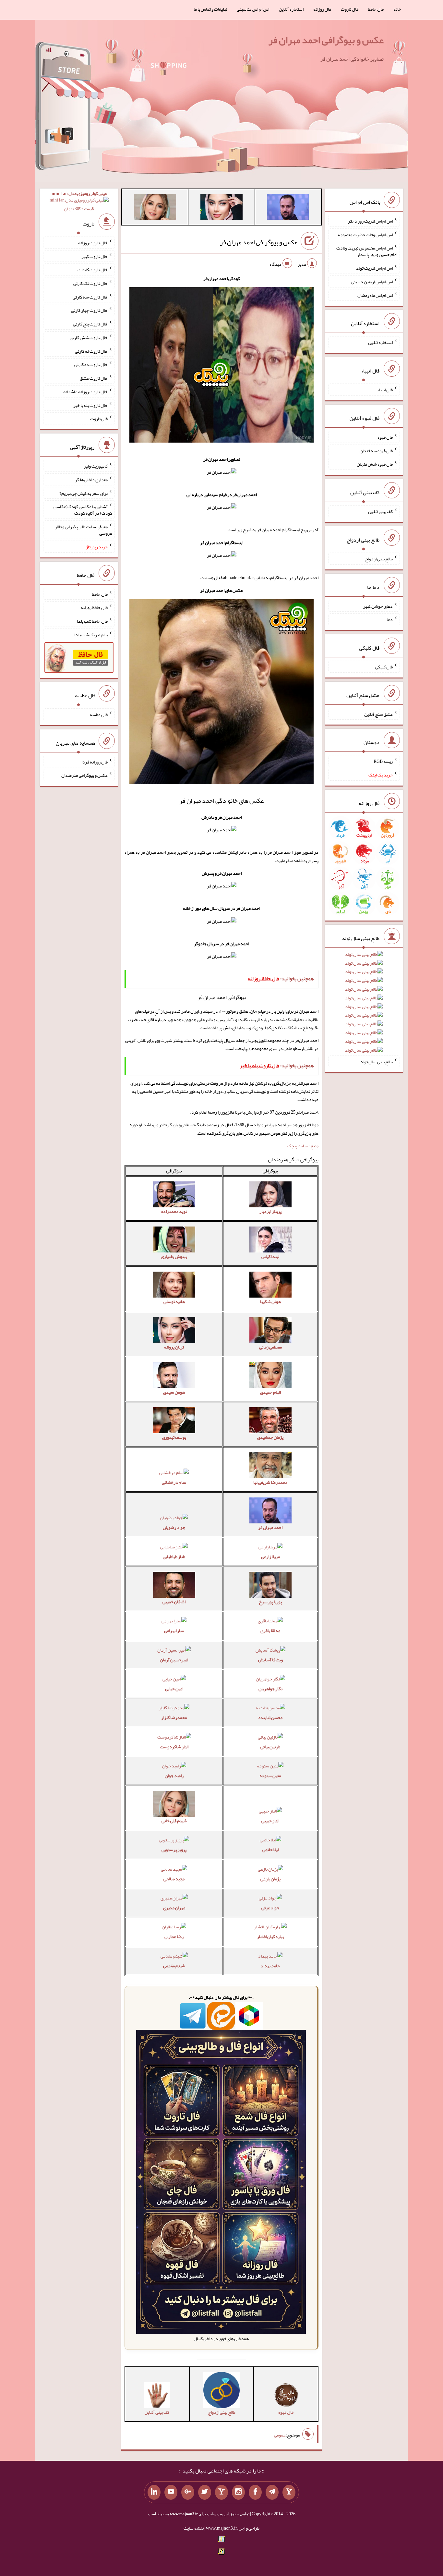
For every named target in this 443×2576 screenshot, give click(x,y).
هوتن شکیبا (270, 1301)
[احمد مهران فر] (288, 208)
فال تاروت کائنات (93, 270)
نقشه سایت (194, 2528)
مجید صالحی (174, 1879)
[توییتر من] (205, 2492)
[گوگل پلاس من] (188, 2492)
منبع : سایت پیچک (303, 1146)
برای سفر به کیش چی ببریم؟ (84, 493)
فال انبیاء (385, 390)
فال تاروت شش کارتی (89, 337)
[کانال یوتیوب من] (171, 2492)
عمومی (280, 2435)
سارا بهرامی (174, 1630)
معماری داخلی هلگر (91, 480)
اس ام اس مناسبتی (253, 9)
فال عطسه (99, 714)
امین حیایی (174, 1689)
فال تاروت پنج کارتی (90, 324)
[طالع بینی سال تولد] (364, 1004)
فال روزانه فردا (95, 762)
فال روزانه (322, 9)
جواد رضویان (174, 1527)
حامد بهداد (270, 1966)
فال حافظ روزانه (94, 607)
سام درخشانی (174, 1482)
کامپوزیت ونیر (96, 466)
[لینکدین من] (154, 2492)
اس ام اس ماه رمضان (375, 295)
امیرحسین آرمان (174, 1660)
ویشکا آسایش (270, 1660)
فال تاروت (350, 9)
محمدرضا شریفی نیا (270, 1482)
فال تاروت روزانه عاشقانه (85, 392)
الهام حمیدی (270, 1392)
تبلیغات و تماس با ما (210, 9)
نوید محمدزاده (174, 1211)
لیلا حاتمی (270, 1850)
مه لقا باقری (270, 1630)
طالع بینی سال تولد (377, 1061)
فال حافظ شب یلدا (92, 621)
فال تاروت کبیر (95, 256)
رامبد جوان (174, 1776)
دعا (390, 619)
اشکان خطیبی (174, 1602)
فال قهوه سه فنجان (376, 450)
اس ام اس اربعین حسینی (372, 282)
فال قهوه (385, 437)
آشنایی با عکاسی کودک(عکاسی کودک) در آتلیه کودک (83, 510)
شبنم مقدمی (174, 1966)
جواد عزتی (270, 1908)
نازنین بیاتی (270, 1747)
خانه (397, 9)
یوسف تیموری (174, 1437)
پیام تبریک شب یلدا (91, 634)
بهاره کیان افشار (270, 1936)
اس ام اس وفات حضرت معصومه (365, 234)
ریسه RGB (383, 761)
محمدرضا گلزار (174, 1717)
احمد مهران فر (270, 1527)
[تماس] (221, 2492)
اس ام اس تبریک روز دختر (370, 221)
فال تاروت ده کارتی (91, 364)
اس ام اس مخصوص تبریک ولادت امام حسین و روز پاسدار (367, 251)
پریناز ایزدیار (270, 1211)
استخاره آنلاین (291, 9)
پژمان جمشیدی (270, 1437)
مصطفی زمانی (270, 1347)
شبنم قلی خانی (174, 1821)
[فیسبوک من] (255, 2492)
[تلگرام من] (272, 2492)
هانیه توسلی (174, 1301)
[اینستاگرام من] (238, 2492)
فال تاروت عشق (94, 378)
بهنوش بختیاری (174, 1256)
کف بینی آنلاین (380, 511)
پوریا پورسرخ (270, 1602)
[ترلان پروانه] (221, 208)
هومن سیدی (174, 1392)
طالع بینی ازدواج (379, 559)
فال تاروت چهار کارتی (89, 310)
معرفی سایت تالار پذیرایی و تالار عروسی (84, 530)
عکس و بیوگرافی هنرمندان (84, 775)
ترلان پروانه (174, 1347)
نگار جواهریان (270, 1689)
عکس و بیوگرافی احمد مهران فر (326, 40)
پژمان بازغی (270, 1879)
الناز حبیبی (270, 1821)
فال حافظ (376, 9)
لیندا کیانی (270, 1256)
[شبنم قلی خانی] (155, 208)
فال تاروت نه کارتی (91, 351)
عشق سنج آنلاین (378, 714)
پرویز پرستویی (174, 1850)
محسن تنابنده (270, 1717)
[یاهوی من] (289, 2492)
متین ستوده (270, 1776)
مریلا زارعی (270, 1557)
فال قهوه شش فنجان (375, 464)
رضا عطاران (174, 1936)
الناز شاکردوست (174, 1747)
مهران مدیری (174, 1908)
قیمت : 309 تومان (79, 201)
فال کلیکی (384, 667)
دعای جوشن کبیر (378, 606)
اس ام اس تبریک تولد (374, 268)
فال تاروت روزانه (93, 243)
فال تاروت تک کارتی (90, 283)
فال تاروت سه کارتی (90, 297)
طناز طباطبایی (174, 1557)
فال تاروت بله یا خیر (90, 405)
